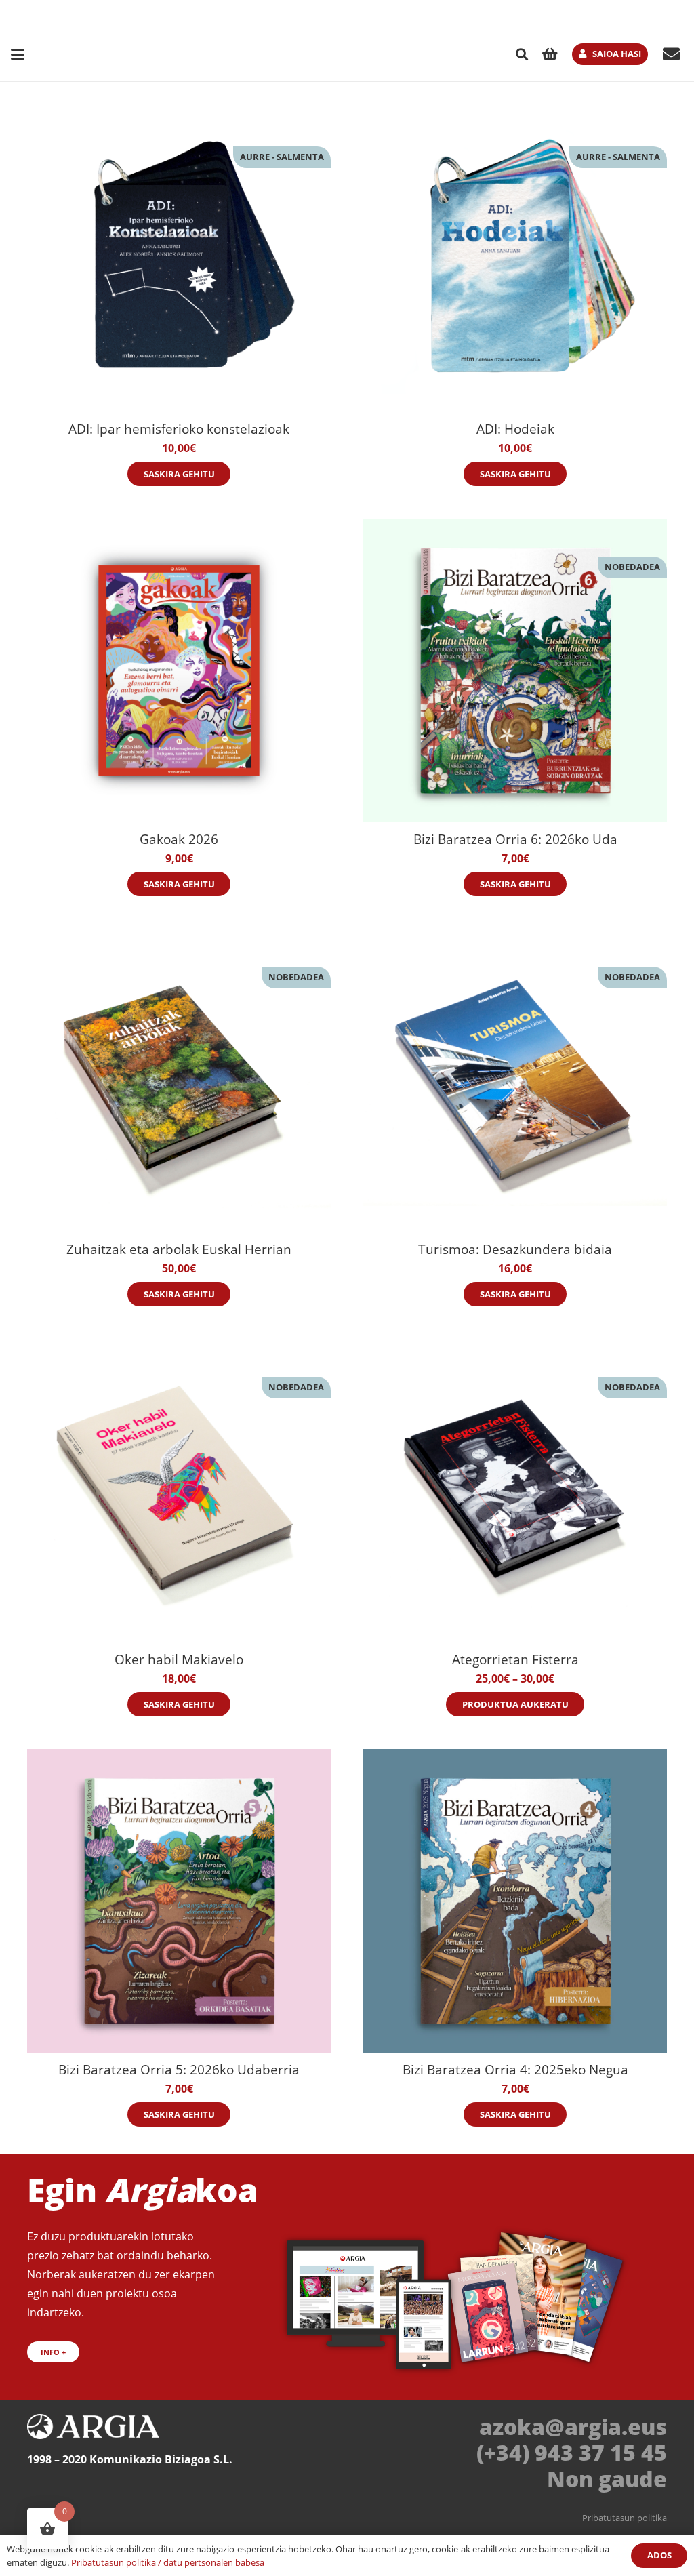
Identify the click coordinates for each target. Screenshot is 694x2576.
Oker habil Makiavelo (179, 1659)
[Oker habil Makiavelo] (179, 1491)
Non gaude (607, 2479)
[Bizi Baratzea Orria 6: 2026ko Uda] (515, 670)
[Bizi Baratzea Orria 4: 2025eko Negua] (515, 1901)
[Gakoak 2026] (179, 670)
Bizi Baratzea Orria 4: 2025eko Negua (515, 2069)
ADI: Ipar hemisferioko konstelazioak (179, 429)
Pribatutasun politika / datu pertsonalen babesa (168, 2562)
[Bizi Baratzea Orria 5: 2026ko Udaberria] (179, 1901)
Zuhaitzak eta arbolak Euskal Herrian (179, 1249)
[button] (18, 54)
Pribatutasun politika (625, 2518)
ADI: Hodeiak (515, 429)
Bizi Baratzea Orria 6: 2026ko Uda (515, 839)
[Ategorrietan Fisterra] (515, 1491)
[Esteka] (671, 54)
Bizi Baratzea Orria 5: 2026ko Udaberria (179, 2069)
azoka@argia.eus (573, 2427)
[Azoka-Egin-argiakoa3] (459, 2293)
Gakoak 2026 (179, 839)
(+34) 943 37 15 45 (572, 2452)
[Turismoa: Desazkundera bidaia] (515, 1081)
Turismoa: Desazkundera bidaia (515, 1249)
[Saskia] (550, 54)
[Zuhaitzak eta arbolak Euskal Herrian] (179, 1081)
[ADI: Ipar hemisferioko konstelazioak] (179, 260)
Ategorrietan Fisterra (515, 1659)
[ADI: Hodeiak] (515, 260)
